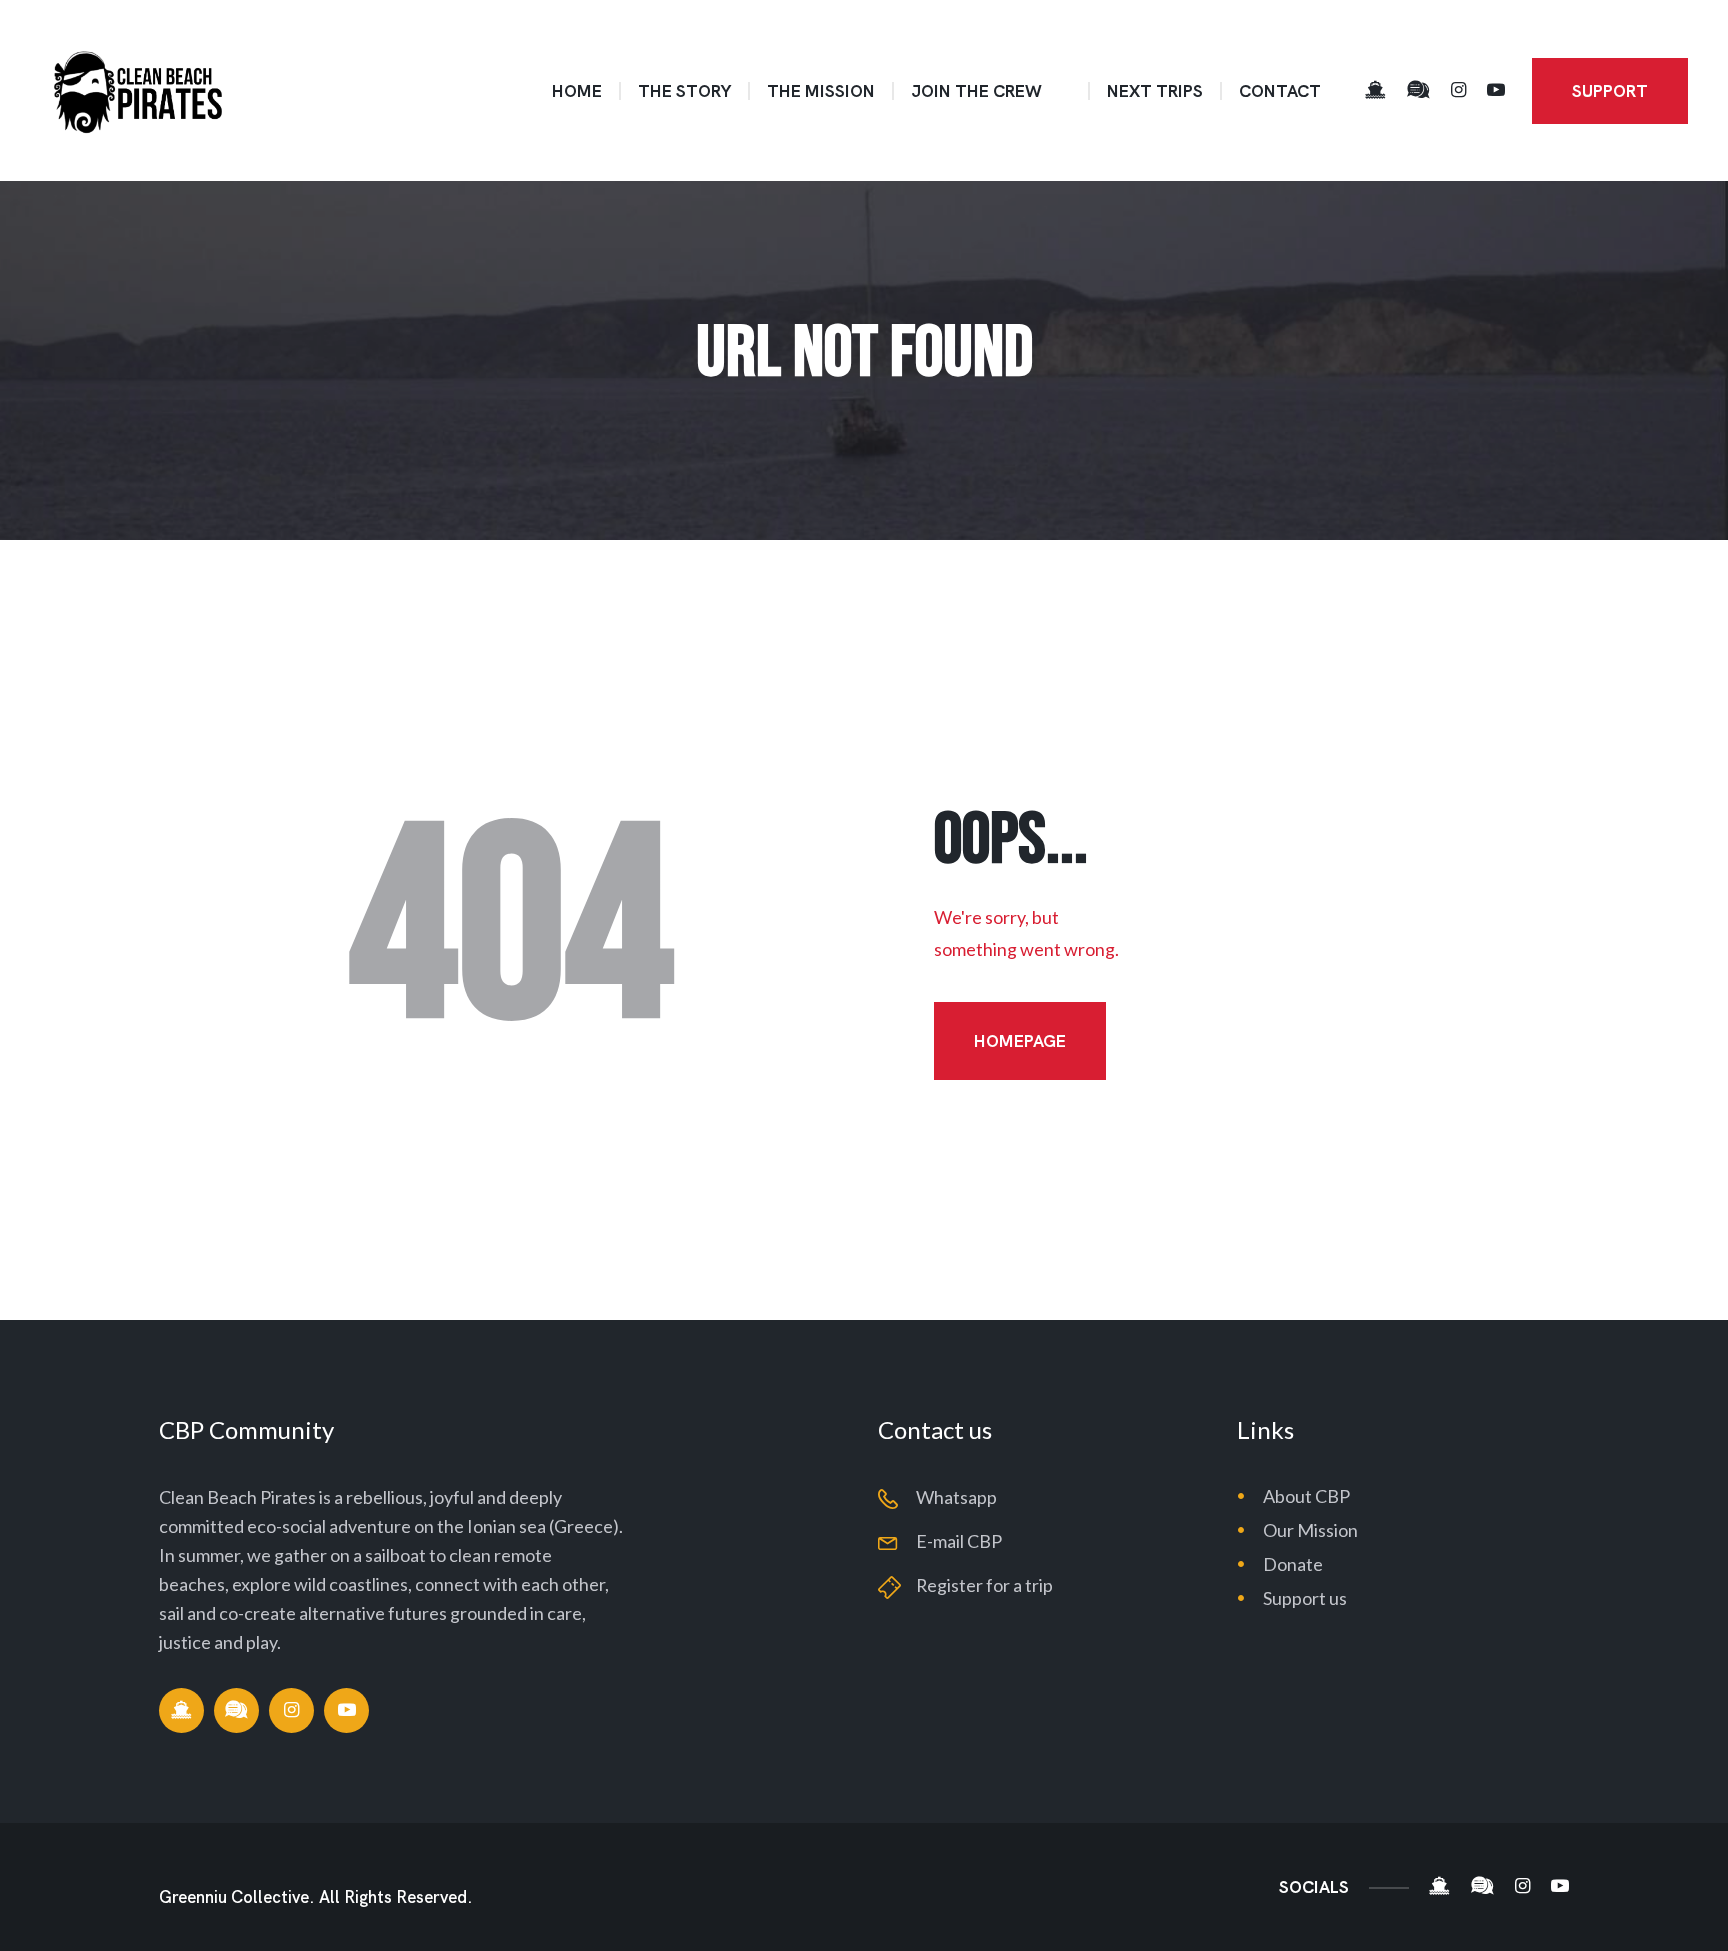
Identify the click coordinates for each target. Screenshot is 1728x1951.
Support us (1305, 1598)
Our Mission (1310, 1530)
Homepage (1020, 1041)
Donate (1293, 1564)
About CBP (1306, 1496)
